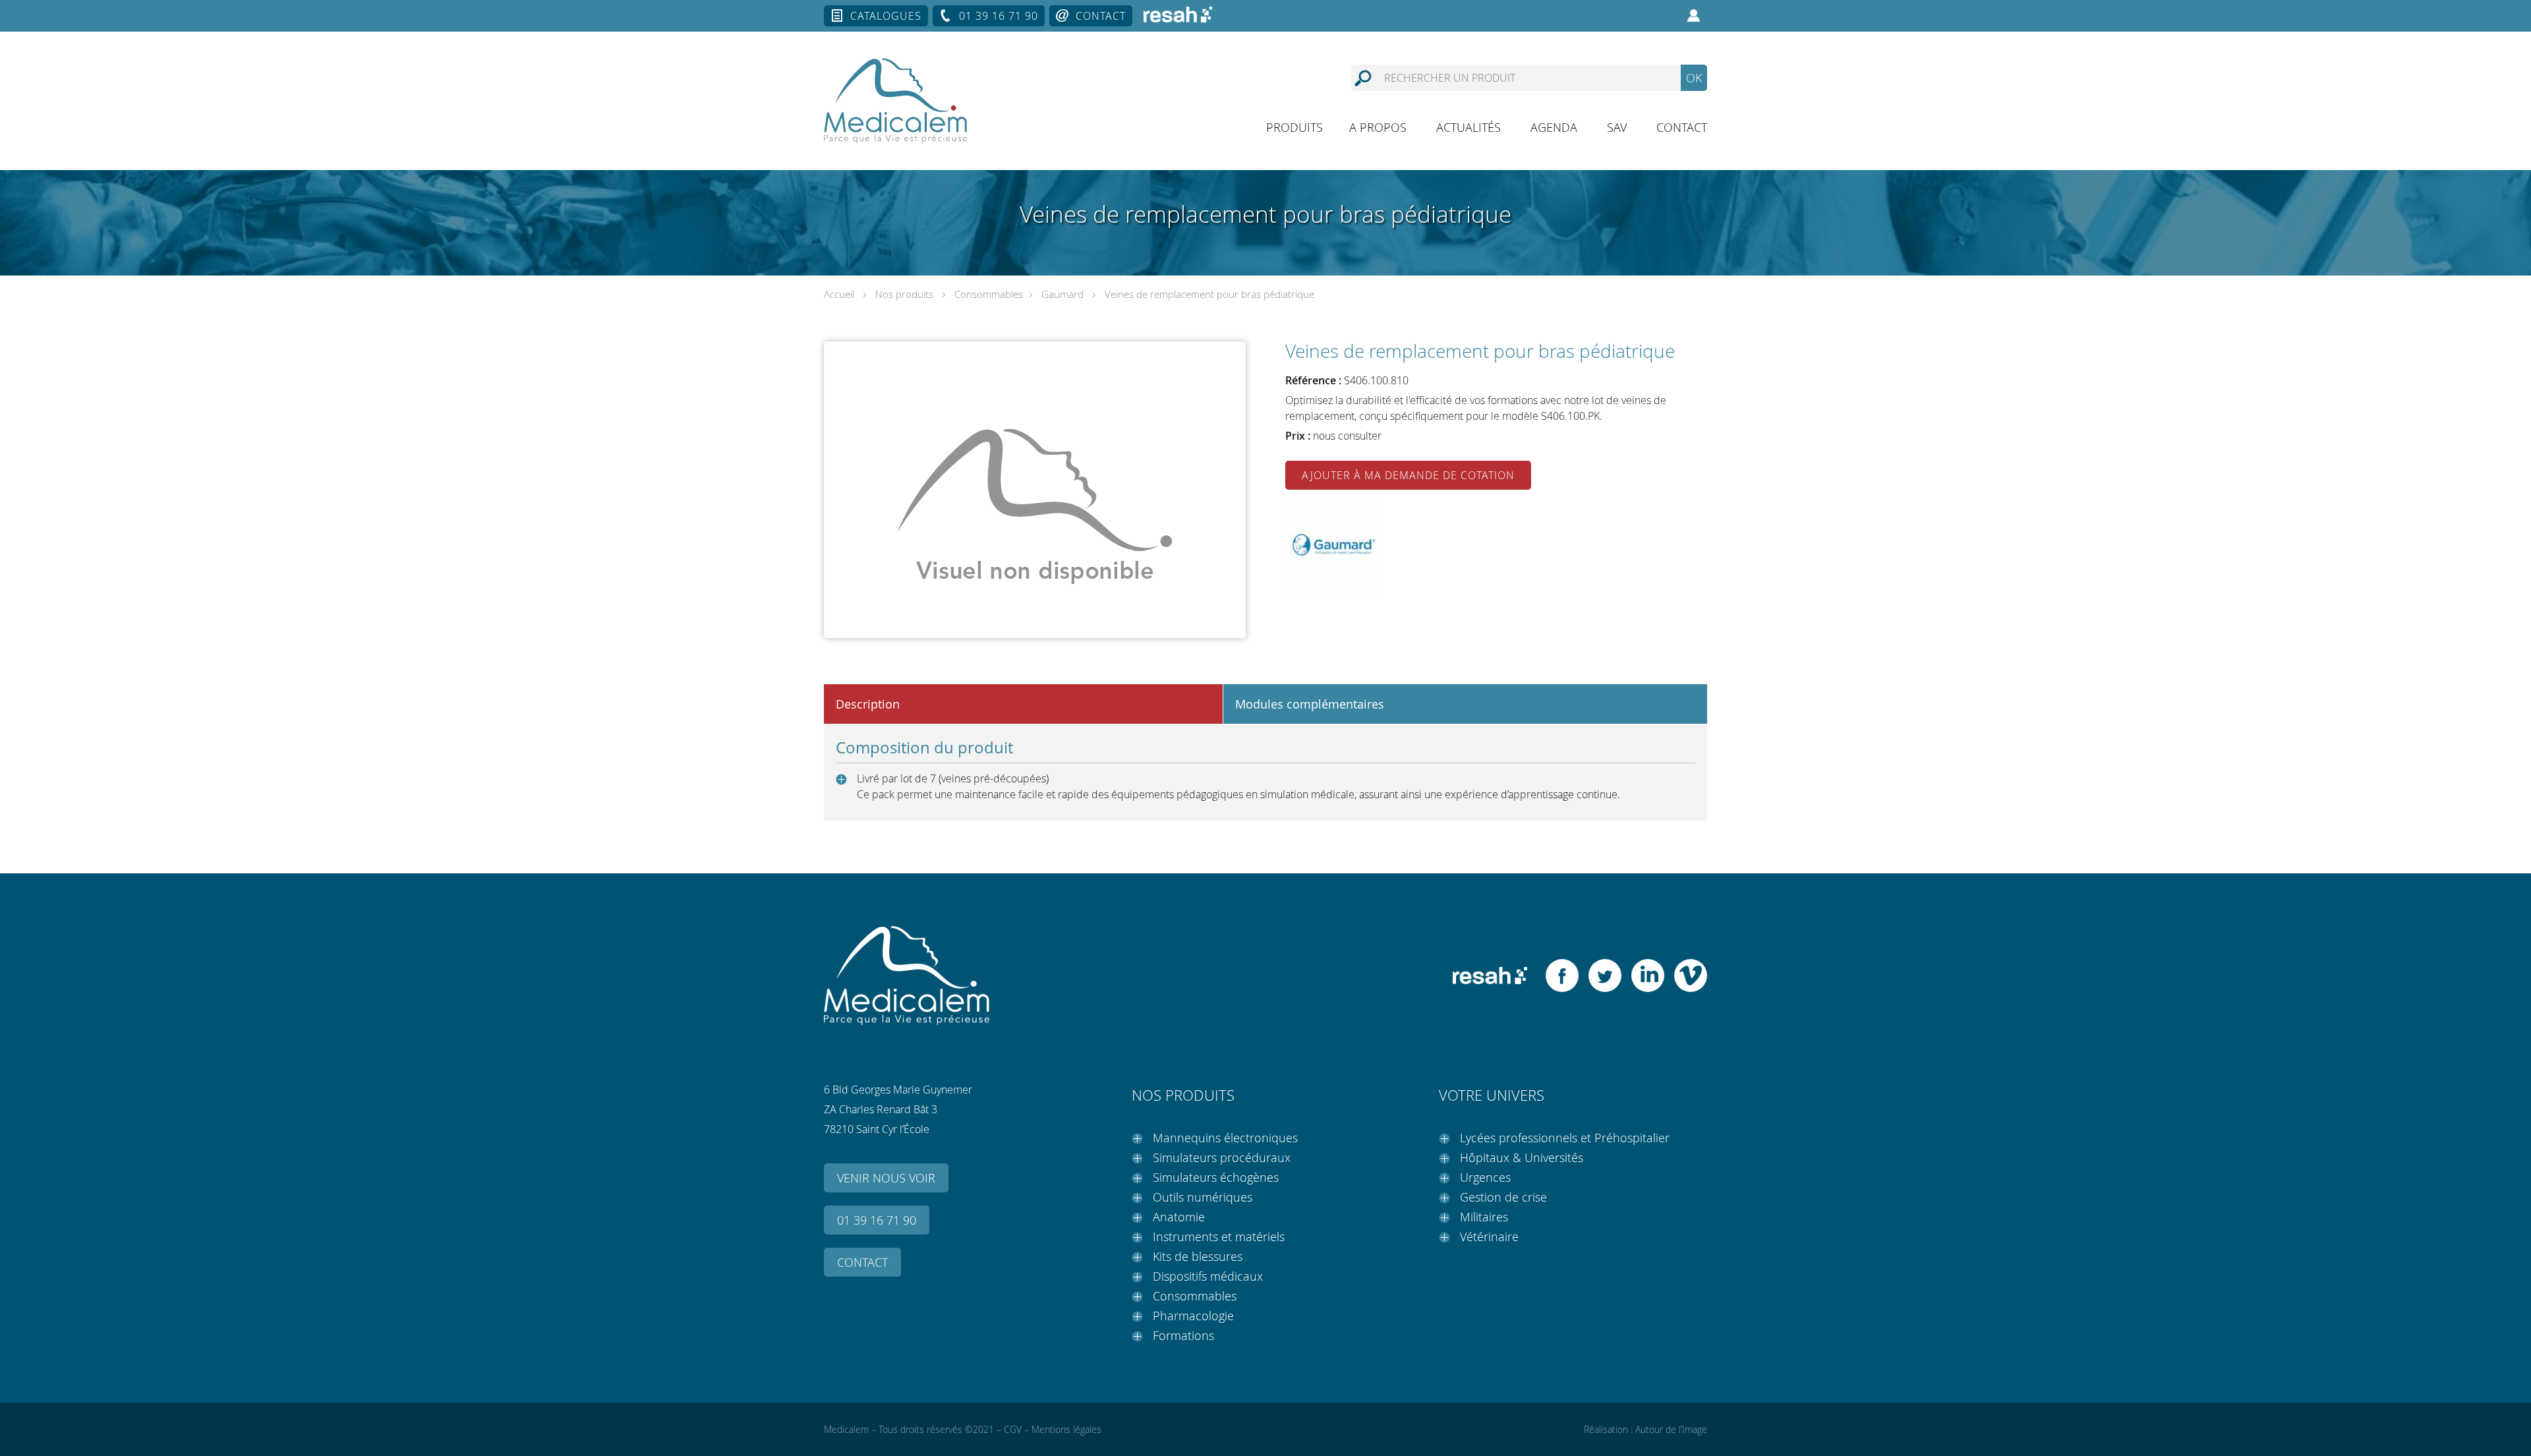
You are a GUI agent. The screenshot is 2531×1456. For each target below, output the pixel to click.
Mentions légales (1066, 1429)
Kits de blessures (1198, 1256)
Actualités (1469, 127)
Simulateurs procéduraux (1222, 1157)
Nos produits (904, 294)
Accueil (839, 294)
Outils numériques (1203, 1197)
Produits (1295, 127)
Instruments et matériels (1219, 1237)
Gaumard (1062, 294)
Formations (1183, 1335)
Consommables (989, 294)
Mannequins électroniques (1225, 1138)
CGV (1013, 1429)
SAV (1617, 127)
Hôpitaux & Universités (1522, 1157)
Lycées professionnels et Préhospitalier (1565, 1138)
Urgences (1485, 1177)
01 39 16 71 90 (999, 16)
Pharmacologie (1193, 1316)
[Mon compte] (1694, 16)
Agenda (1554, 127)
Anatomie (1179, 1217)
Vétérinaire (1489, 1237)
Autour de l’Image (1671, 1429)
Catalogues (886, 16)
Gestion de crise (1503, 1197)
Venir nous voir (886, 1178)
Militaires (1484, 1217)
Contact (1101, 16)
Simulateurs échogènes (1216, 1177)
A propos (1378, 127)
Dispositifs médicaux (1208, 1276)
